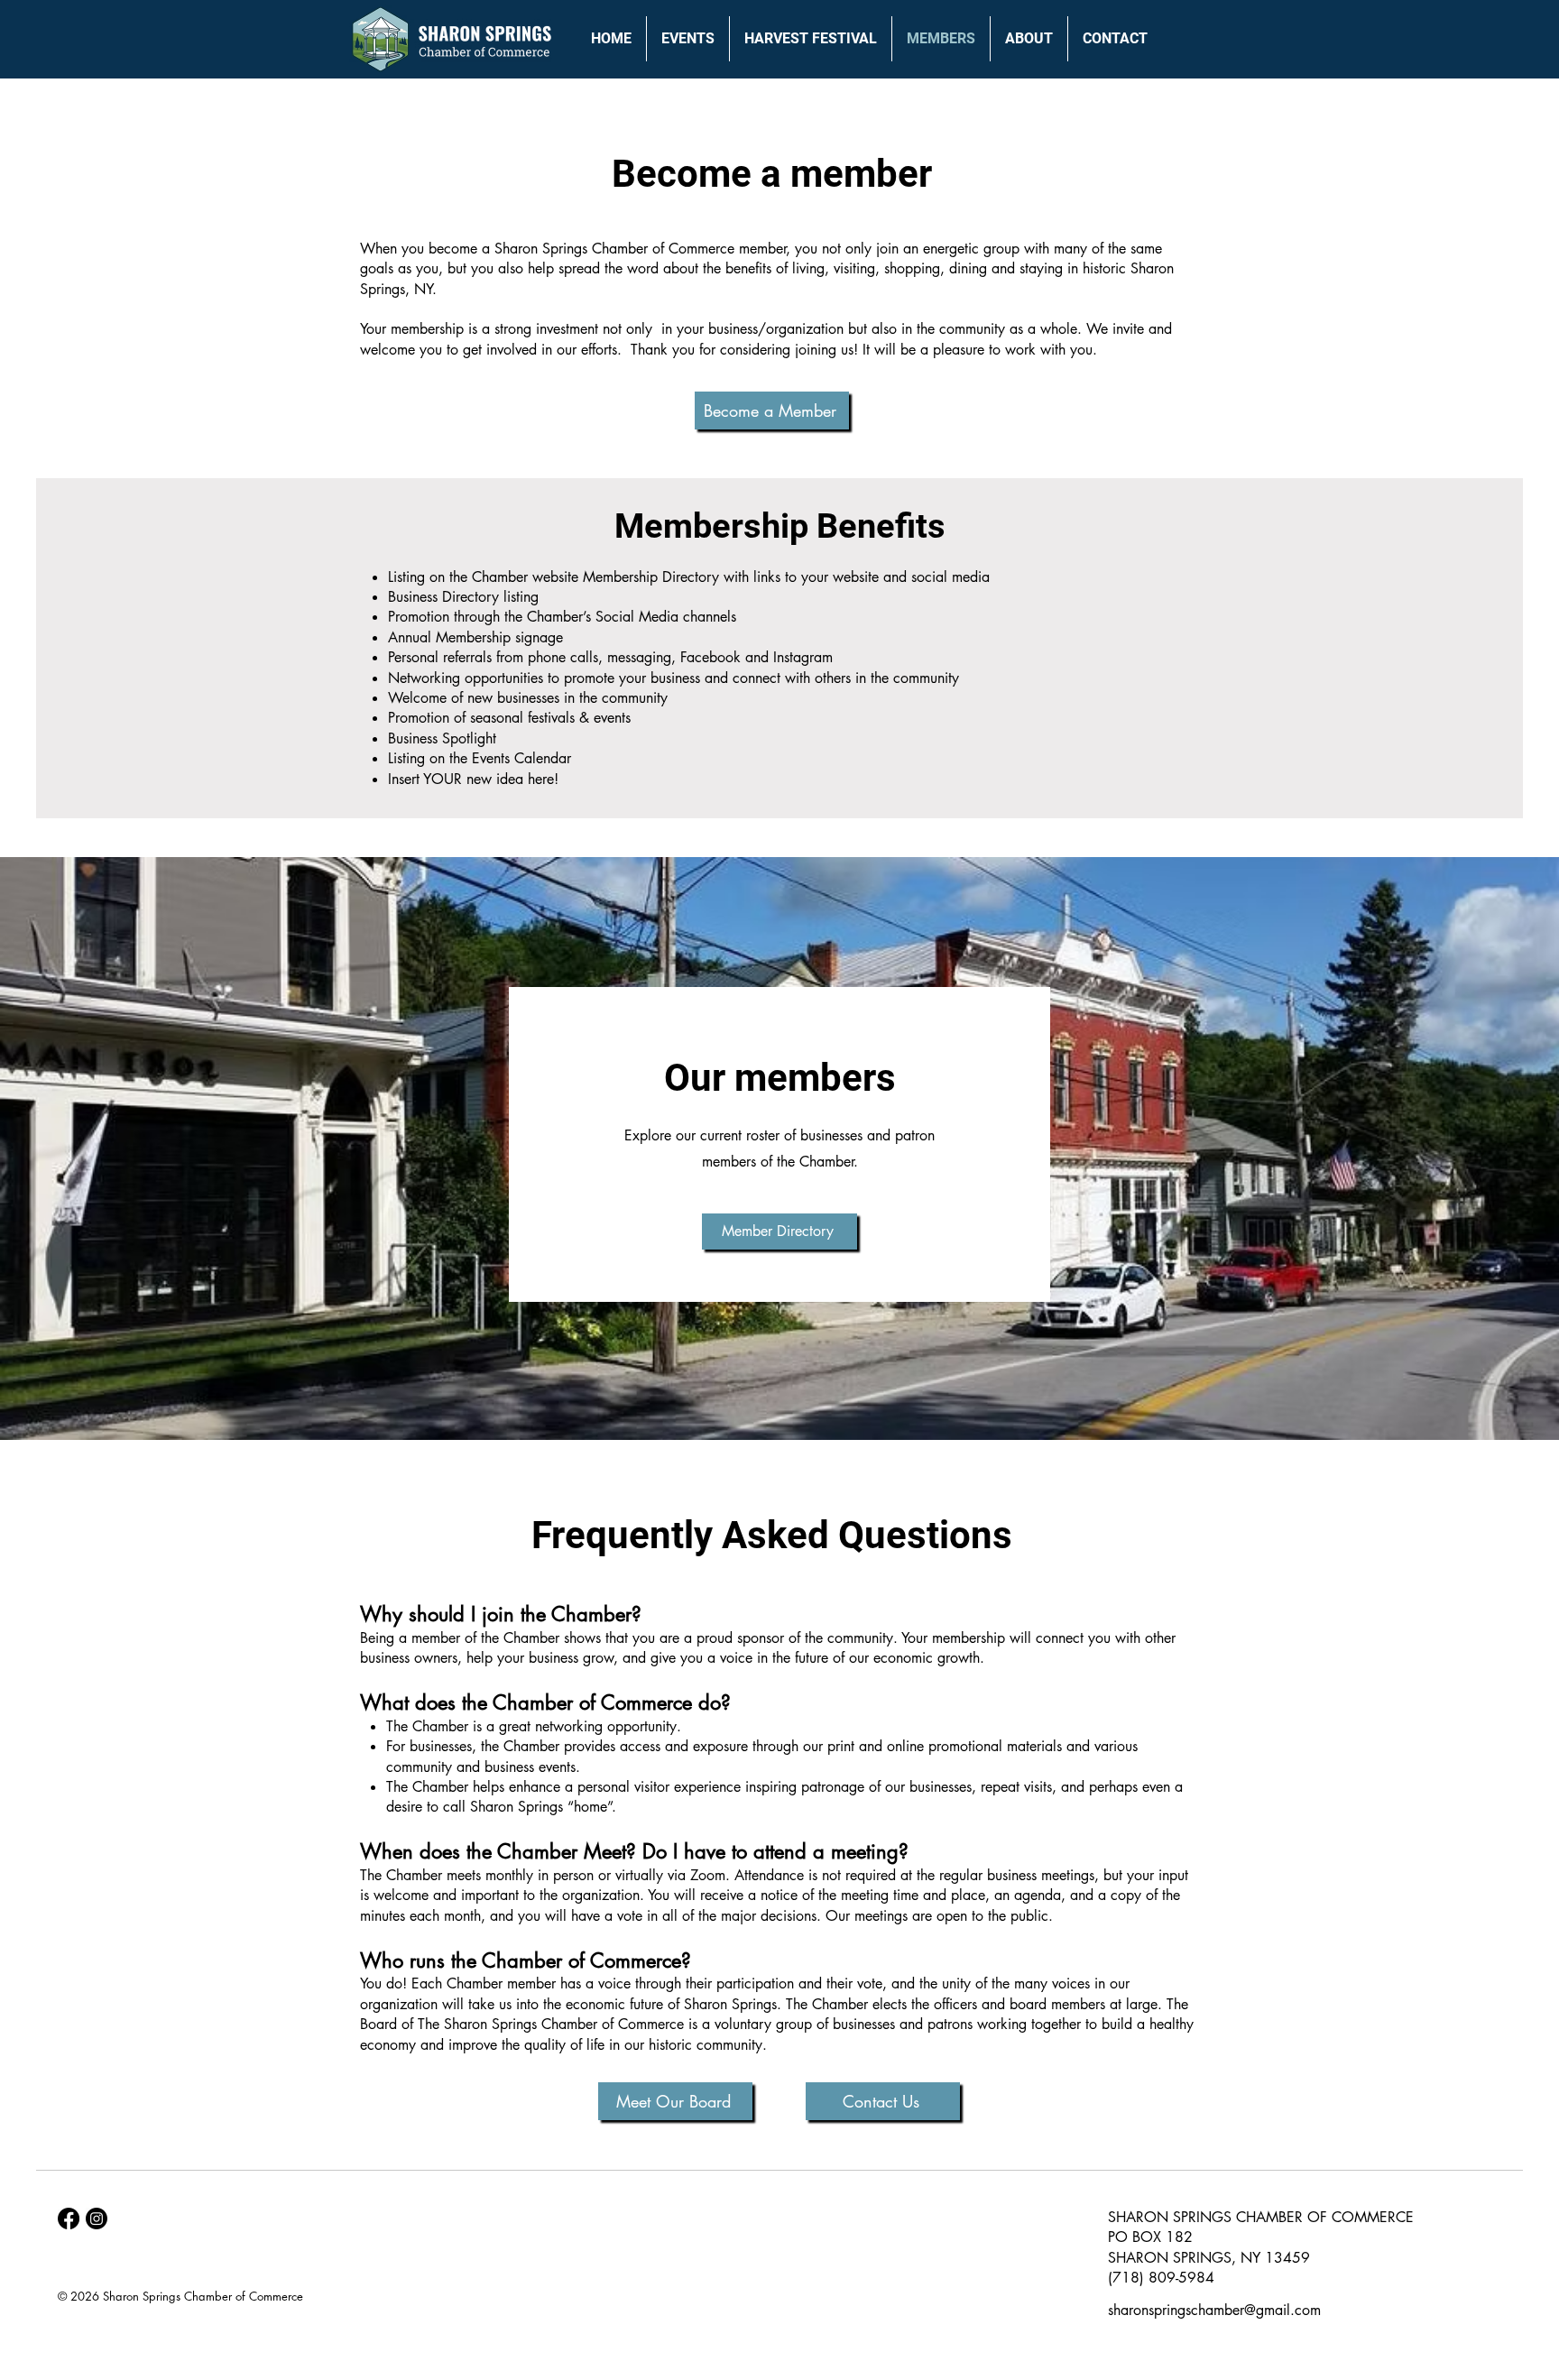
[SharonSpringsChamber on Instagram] (97, 2219)
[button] (688, 39)
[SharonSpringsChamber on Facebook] (69, 2219)
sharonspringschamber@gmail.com (1214, 2310)
